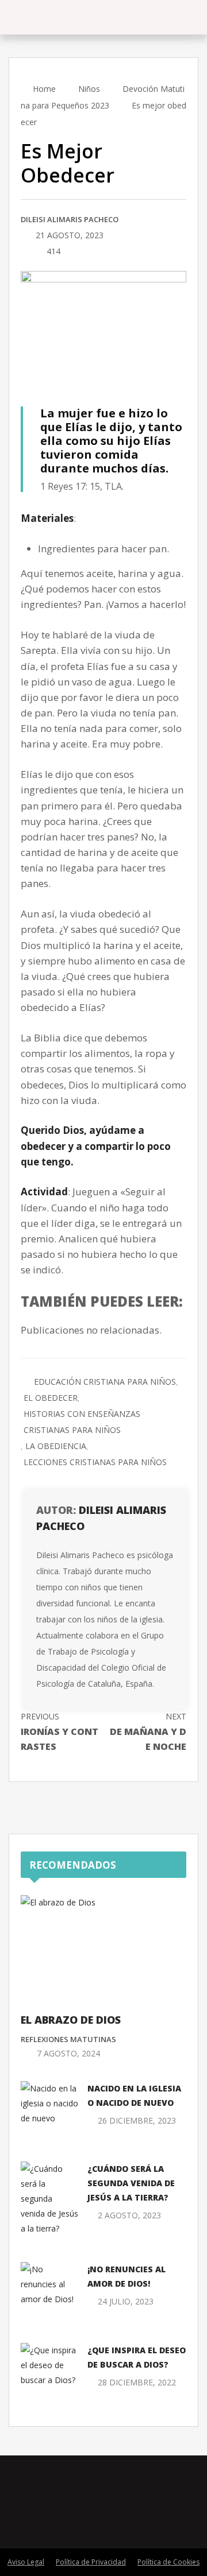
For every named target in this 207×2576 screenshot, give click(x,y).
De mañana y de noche (148, 1732)
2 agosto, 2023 (129, 2215)
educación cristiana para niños (105, 1382)
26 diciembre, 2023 (137, 2120)
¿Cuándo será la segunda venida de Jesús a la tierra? (131, 2183)
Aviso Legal (26, 2562)
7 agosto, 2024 (68, 2053)
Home (43, 89)
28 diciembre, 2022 (137, 2382)
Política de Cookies (168, 2562)
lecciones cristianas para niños (95, 1462)
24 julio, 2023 (126, 2301)
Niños (89, 89)
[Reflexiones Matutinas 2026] (74, 17)
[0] (24, 252)
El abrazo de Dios (71, 2020)
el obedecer (51, 1398)
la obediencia (56, 1446)
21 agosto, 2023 (70, 235)
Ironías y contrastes (60, 1732)
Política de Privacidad (91, 2562)
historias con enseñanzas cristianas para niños (82, 1422)
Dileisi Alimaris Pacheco (70, 219)
